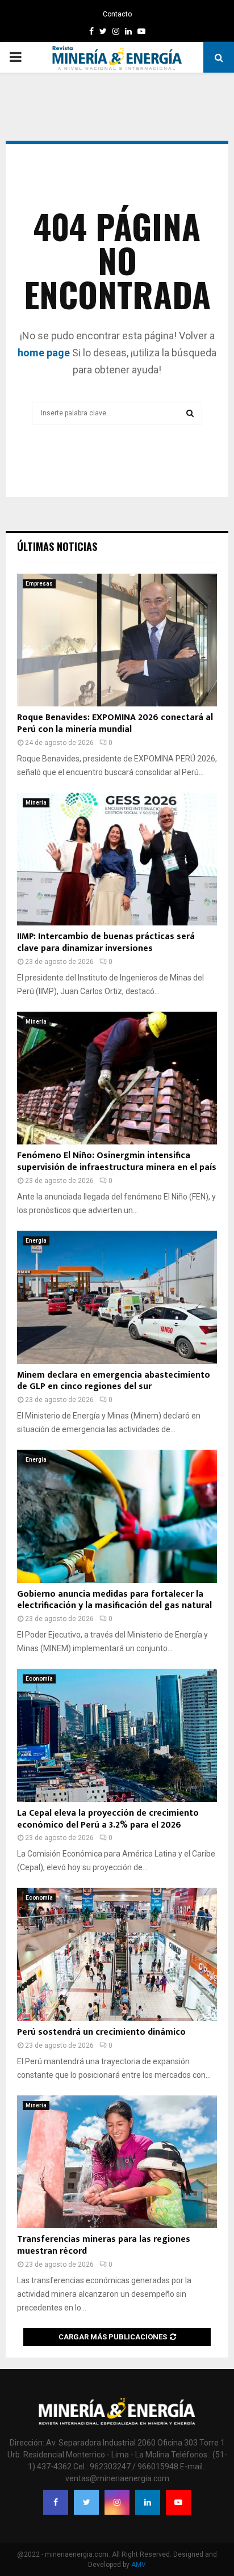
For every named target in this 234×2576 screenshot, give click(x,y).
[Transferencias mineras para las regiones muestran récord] (117, 2162)
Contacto (117, 14)
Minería (36, 803)
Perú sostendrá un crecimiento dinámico (101, 2032)
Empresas (39, 584)
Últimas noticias (57, 546)
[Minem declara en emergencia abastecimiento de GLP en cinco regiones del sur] (117, 1297)
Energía (36, 1241)
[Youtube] (178, 2502)
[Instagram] (117, 2502)
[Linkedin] (148, 2502)
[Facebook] (56, 2502)
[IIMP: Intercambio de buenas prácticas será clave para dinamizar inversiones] (117, 859)
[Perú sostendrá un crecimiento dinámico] (117, 1954)
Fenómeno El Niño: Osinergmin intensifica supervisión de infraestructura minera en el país (117, 1161)
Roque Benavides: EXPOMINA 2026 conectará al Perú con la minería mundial (115, 723)
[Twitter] (86, 2502)
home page (44, 353)
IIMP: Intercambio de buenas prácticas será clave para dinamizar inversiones (106, 942)
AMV (139, 2565)
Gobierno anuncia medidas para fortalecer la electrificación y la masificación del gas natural (114, 1600)
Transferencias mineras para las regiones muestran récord (104, 2245)
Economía (39, 1679)
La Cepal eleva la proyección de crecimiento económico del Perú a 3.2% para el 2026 (108, 1819)
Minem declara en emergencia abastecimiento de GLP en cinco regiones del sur (114, 1381)
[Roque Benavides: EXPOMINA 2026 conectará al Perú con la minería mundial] (117, 640)
